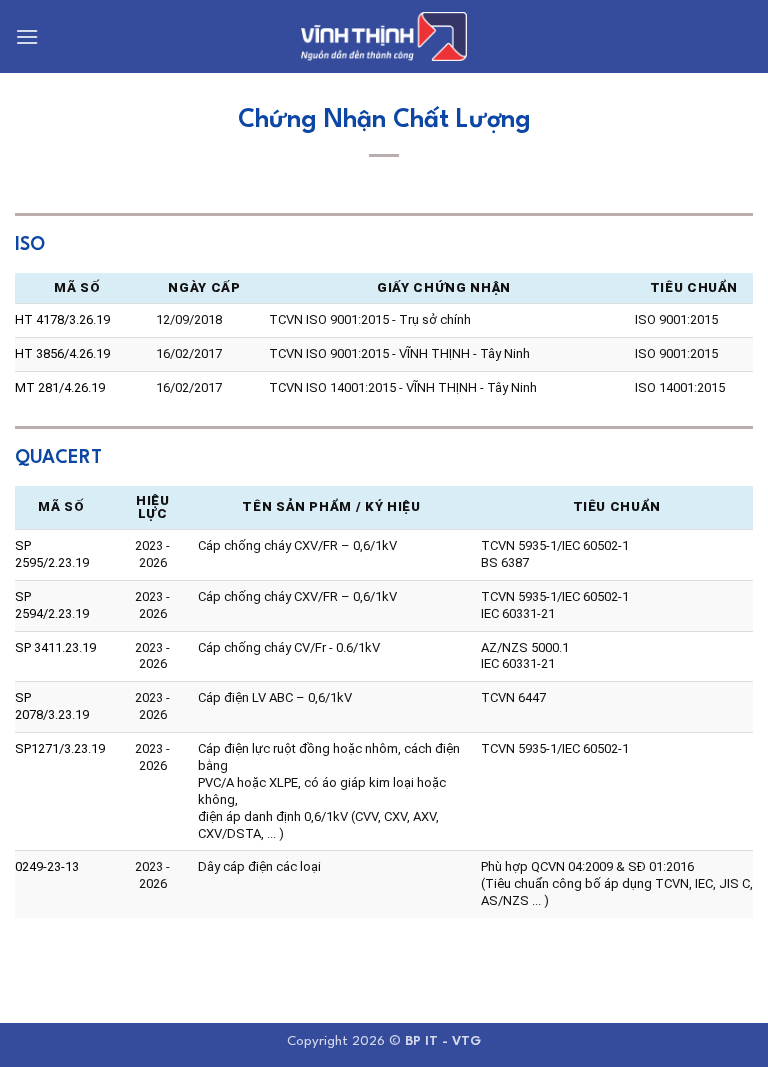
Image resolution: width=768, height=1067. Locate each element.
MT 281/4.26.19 (60, 387)
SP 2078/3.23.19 (52, 706)
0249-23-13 (47, 866)
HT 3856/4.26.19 (62, 353)
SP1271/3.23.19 (60, 748)
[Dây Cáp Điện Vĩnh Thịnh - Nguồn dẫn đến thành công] (384, 36)
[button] (27, 36)
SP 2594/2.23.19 (52, 605)
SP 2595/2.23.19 (52, 554)
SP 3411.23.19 (55, 647)
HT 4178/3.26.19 (62, 319)
